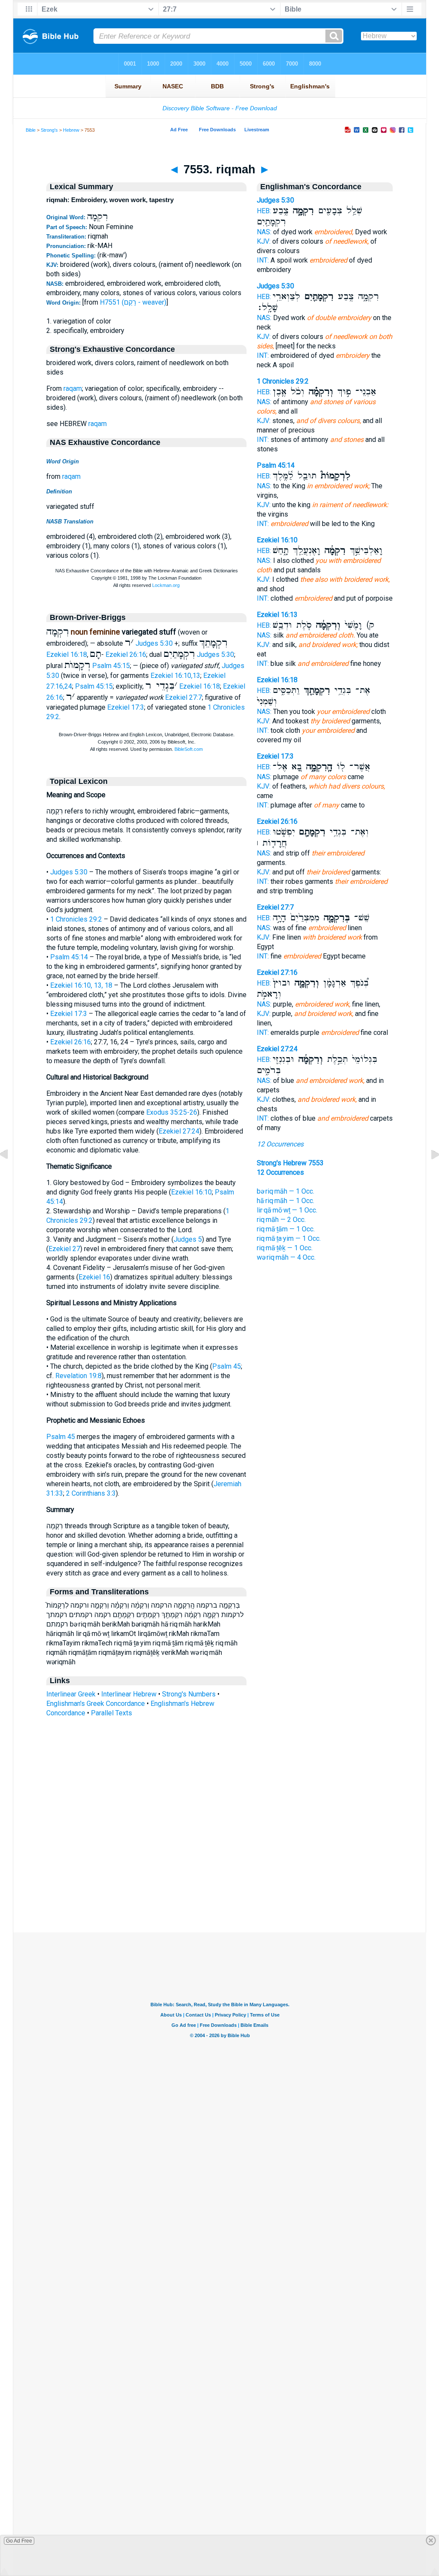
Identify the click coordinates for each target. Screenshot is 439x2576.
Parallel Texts (111, 1713)
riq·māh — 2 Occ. (281, 1220)
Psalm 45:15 (111, 666)
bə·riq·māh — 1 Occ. (286, 1191)
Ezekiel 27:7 (183, 697)
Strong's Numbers (189, 1694)
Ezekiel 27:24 (179, 1131)
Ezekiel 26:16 (126, 655)
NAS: (264, 232)
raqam (73, 389)
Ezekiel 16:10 (191, 1192)
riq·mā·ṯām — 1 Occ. (286, 1229)
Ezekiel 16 (94, 1277)
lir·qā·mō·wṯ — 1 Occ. (287, 1210)
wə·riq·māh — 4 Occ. (286, 1257)
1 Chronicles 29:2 (76, 919)
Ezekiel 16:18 (67, 655)
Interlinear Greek (71, 1694)
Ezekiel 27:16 (277, 972)
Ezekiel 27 (64, 1249)
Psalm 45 (227, 1366)
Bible (31, 130)
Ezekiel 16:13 (277, 615)
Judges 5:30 (154, 643)
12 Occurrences (280, 1144)
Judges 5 (188, 1239)
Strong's (49, 130)
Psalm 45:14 (69, 957)
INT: (263, 260)
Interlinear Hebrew (129, 1694)
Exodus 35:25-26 (172, 1112)
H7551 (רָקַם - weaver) (133, 302)
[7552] (11, 1174)
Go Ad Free (19, 2541)
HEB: (264, 211)
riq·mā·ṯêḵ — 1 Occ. (285, 1248)
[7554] (428, 1174)
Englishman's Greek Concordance (96, 1704)
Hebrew (71, 130)
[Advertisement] (219, 1880)
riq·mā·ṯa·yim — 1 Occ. (289, 1238)
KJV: (264, 241)
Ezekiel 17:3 (126, 707)
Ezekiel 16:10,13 (175, 676)
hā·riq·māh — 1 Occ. (286, 1201)
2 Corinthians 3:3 (91, 1493)
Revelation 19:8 (78, 1376)
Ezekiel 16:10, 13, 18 (81, 985)
